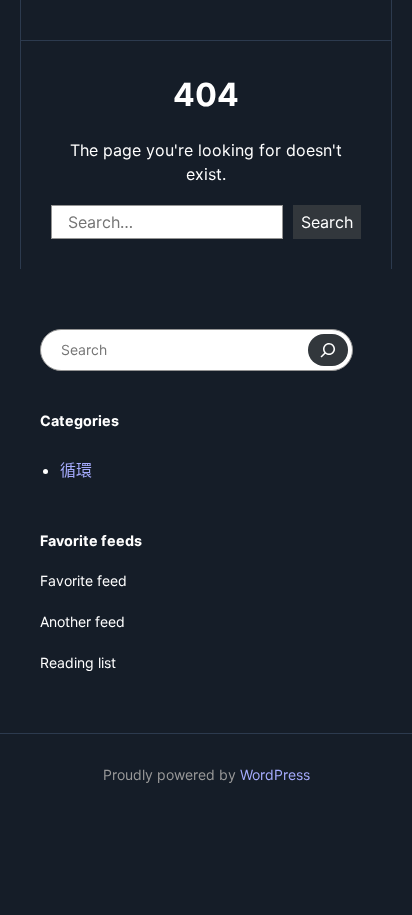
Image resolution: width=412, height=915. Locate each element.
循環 (76, 470)
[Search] (328, 350)
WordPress (275, 774)
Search (327, 222)
